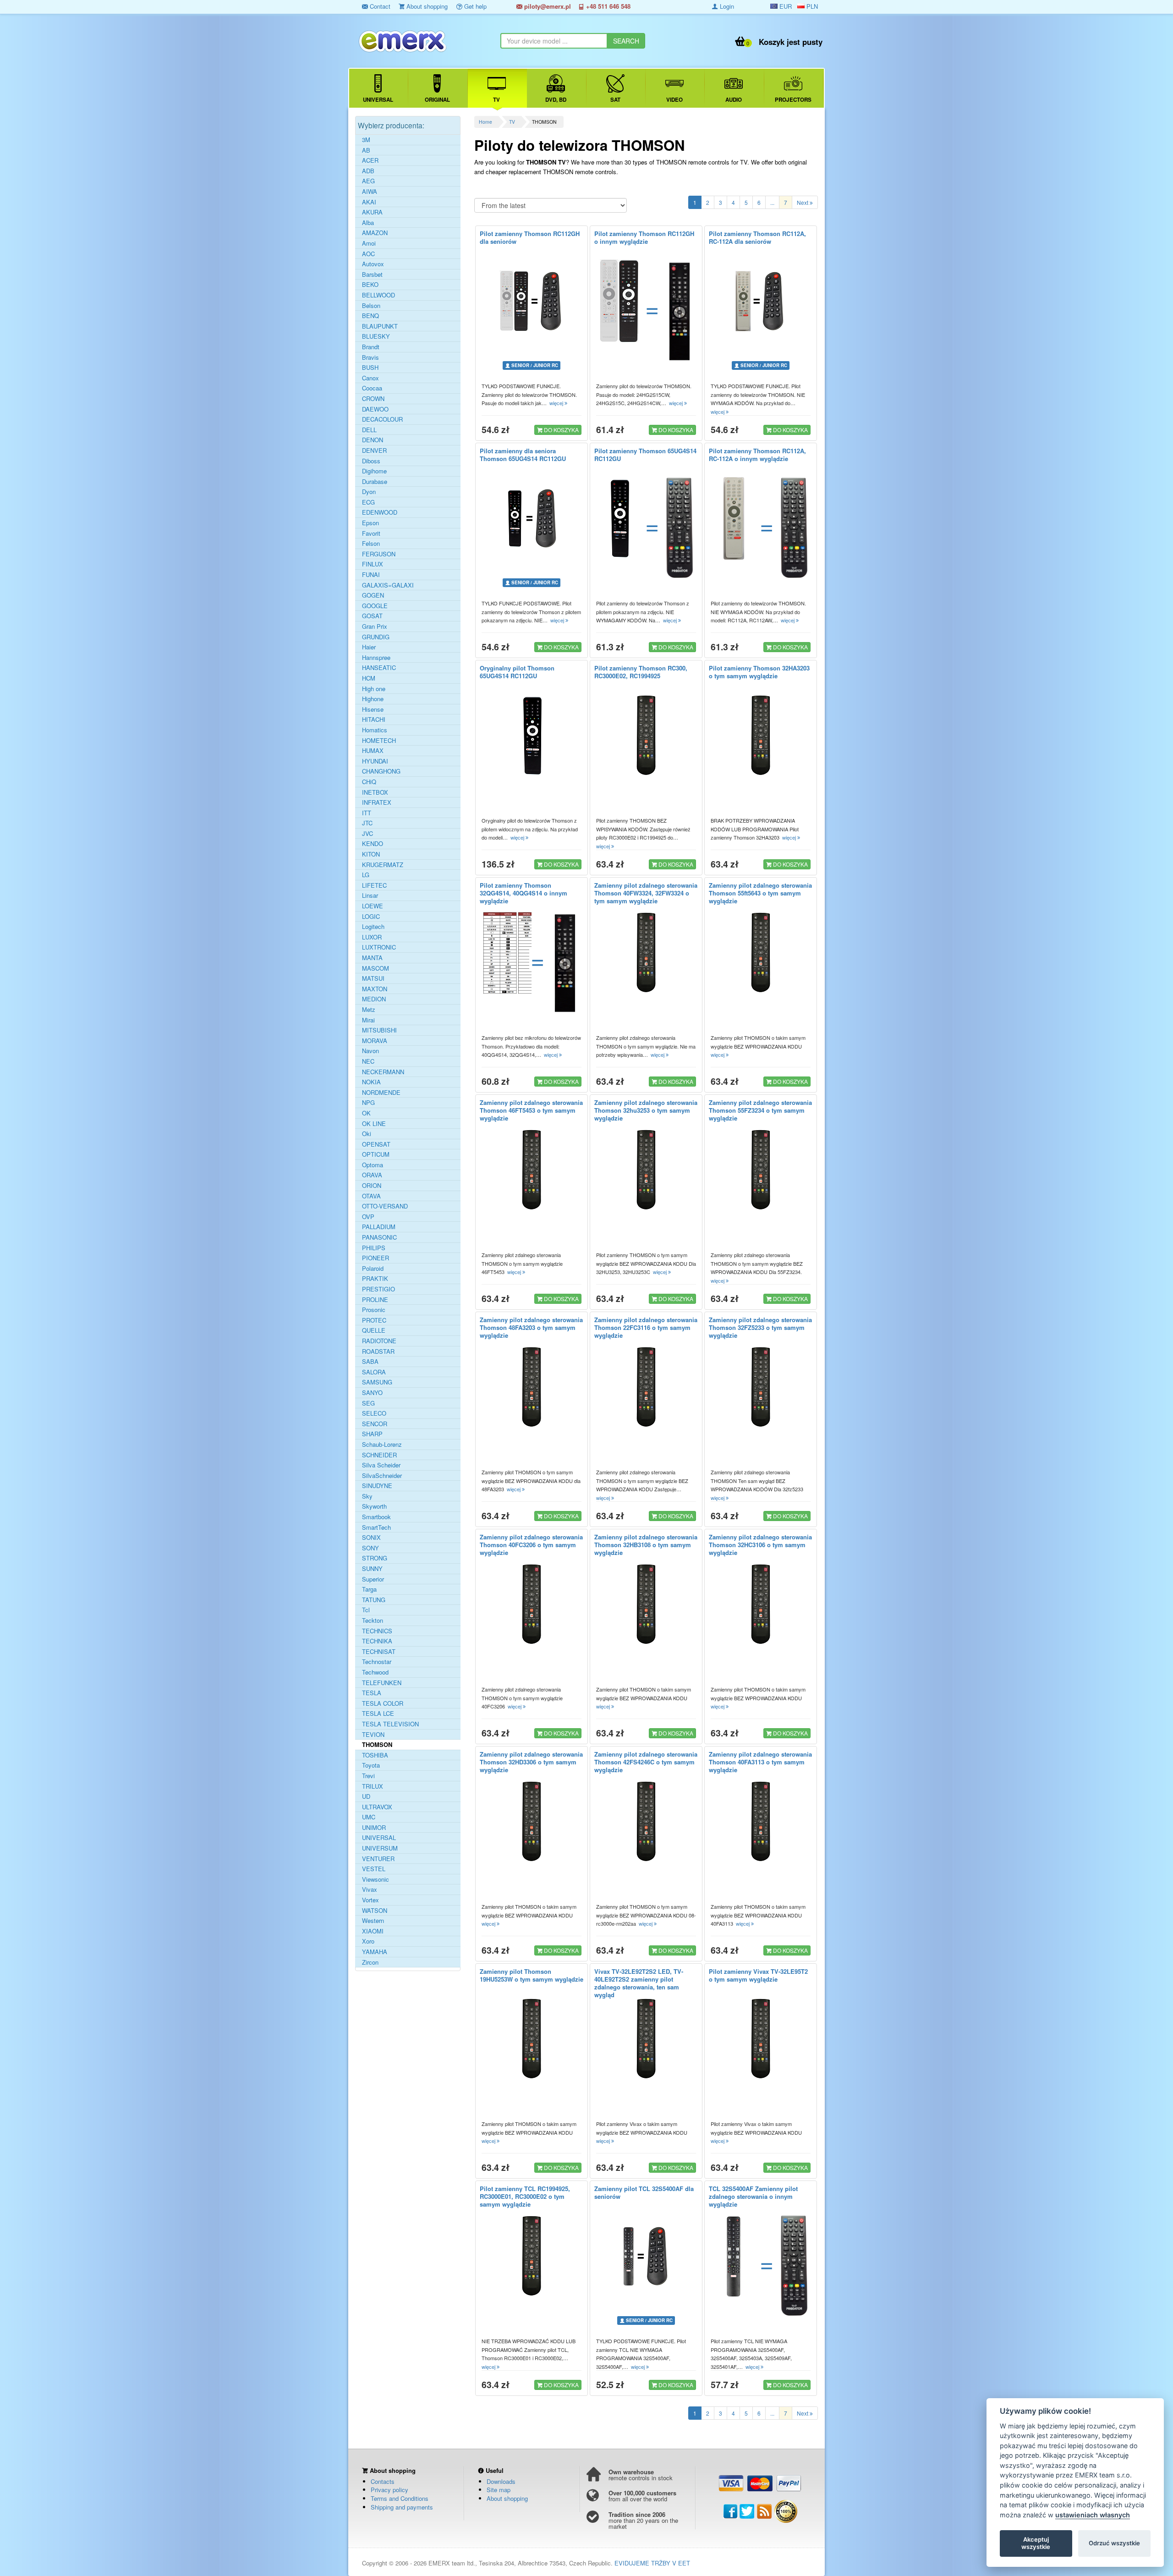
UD (366, 1796)
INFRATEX (377, 802)
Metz (369, 1010)
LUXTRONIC (379, 947)
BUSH (370, 368)
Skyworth (374, 1506)
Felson (371, 544)
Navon (370, 1051)
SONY (370, 1548)
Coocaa (372, 388)
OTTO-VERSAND (385, 1206)
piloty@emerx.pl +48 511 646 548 (576, 6)
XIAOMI (373, 1931)
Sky (367, 1496)
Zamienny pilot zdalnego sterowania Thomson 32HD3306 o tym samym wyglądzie (531, 1762)
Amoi (369, 243)
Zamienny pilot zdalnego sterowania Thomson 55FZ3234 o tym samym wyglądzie (760, 1110)
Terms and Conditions (400, 2498)
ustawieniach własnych (1093, 2515)
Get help (474, 6)
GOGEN (373, 595)
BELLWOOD (378, 295)
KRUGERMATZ (383, 865)
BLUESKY (376, 336)
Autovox (373, 264)
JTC (367, 823)
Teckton (373, 1620)
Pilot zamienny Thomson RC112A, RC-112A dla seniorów (757, 237)
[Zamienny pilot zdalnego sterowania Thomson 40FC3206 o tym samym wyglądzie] (532, 1604)
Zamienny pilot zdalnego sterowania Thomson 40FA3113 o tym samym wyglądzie (760, 1762)
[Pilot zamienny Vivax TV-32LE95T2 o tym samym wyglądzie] (761, 2039)
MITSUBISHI (379, 1030)
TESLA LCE (378, 1714)
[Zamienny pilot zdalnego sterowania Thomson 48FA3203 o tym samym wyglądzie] (532, 1387)
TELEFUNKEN (382, 1683)
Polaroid (373, 1269)
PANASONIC (379, 1237)
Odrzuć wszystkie (1114, 2543)
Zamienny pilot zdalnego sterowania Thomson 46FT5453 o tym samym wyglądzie (531, 1110)
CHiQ (369, 782)
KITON (371, 854)
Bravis (370, 357)
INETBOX (375, 792)
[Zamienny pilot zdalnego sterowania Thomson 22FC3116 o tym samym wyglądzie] (646, 1387)
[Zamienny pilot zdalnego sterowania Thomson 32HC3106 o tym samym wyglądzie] (761, 1604)
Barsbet (372, 275)
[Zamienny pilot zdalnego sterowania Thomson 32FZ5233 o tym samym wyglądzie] (761, 1387)
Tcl (366, 1610)
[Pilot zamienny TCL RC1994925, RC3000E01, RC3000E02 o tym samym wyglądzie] (532, 2256)
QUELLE (374, 1330)
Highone (373, 699)
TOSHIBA (375, 1755)
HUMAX (373, 751)
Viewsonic (375, 1879)
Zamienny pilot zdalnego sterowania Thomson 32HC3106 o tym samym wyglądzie (760, 1545)
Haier (369, 647)
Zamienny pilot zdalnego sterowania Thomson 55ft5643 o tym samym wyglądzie (760, 893)
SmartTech (376, 1527)
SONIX (371, 1538)
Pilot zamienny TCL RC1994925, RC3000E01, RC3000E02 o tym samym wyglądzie (525, 2196)
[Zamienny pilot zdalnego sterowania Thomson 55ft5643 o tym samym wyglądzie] (761, 953)
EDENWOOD (380, 512)
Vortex (370, 1900)
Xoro (368, 1941)
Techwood (375, 1672)
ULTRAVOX (377, 1807)
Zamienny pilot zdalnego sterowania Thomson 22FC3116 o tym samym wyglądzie (646, 1327)
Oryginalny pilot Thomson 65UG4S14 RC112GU (517, 672)
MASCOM (375, 968)
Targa (369, 1589)
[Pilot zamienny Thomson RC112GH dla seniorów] (532, 301)
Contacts (383, 2481)
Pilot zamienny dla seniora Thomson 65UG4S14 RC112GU (523, 455)
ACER (370, 160)
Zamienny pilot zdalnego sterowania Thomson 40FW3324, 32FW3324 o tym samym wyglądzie (646, 893)
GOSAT (372, 616)
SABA (370, 1362)
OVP (368, 1217)
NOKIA (371, 1082)
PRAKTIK (375, 1279)
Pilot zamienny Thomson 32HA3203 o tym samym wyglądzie (759, 672)
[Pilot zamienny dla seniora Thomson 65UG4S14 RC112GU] (532, 518)
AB (366, 150)
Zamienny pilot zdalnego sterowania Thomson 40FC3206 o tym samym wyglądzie (531, 1545)
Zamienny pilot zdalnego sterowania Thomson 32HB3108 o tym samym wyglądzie (646, 1545)
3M (366, 140)
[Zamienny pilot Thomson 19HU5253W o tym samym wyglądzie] (532, 2039)
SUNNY (372, 1569)
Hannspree (376, 658)
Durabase (375, 482)
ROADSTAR (378, 1351)
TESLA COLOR (383, 1703)
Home (485, 122)
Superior (373, 1579)
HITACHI (374, 720)
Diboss (371, 461)
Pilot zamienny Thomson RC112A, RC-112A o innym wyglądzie (757, 455)
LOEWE (373, 906)
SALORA (374, 1372)
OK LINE (374, 1124)
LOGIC (371, 917)
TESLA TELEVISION (390, 1724)
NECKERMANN (383, 1072)
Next (803, 202)
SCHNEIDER (379, 1455)
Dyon (369, 492)
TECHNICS (377, 1631)
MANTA (372, 958)
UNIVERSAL (379, 1838)
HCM (369, 678)
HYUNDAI (375, 761)
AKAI (369, 202)
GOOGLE (375, 606)
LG (366, 875)
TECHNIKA (377, 1641)
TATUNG (374, 1600)
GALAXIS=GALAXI (388, 585)
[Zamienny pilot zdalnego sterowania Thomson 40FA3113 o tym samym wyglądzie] (761, 1822)
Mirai (368, 1020)
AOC (368, 254)
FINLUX (373, 564)
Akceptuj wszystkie (1036, 2543)
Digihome (374, 471)
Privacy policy (389, 2490)
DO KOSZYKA (561, 430)
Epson (370, 523)
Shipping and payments (402, 2507)
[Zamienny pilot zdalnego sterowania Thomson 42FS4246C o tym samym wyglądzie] (646, 1822)
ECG (368, 502)
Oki (367, 1134)
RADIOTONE (379, 1341)
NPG (368, 1103)
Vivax (370, 1889)
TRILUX (373, 1786)
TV (512, 122)
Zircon (370, 1962)
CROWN (373, 399)
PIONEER (375, 1258)
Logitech (373, 927)
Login (726, 6)
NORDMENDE (381, 1093)
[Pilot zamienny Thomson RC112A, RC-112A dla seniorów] (761, 301)
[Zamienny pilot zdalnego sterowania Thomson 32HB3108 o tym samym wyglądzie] (646, 1604)
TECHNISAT (379, 1652)
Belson (371, 306)
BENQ (370, 316)
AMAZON (375, 233)
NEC (368, 1061)
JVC (367, 834)
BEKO (370, 285)
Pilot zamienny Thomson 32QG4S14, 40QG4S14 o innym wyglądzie (523, 893)
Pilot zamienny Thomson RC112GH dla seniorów (530, 237)
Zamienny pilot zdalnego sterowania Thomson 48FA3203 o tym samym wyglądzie (531, 1327)
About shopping (426, 6)
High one (374, 689)
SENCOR (375, 1424)
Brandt (371, 347)
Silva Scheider (381, 1465)
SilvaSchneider (382, 1476)
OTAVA (371, 1196)
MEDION (374, 999)
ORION (372, 1186)
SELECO (374, 1413)
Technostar (377, 1662)
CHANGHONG (381, 771)
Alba (368, 223)
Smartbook (376, 1517)
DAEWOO (375, 409)
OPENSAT (376, 1144)
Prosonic (374, 1310)
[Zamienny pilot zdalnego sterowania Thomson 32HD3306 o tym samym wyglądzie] (532, 1822)
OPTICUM (376, 1154)
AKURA (372, 212)
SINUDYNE (377, 1486)
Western (373, 1921)
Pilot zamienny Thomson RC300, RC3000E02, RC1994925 (641, 672)
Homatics (375, 730)
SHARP (372, 1434)
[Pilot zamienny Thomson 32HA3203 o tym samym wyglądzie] (761, 736)
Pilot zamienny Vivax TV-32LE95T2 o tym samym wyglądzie (758, 1975)
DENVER (374, 450)
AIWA (370, 192)
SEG (368, 1403)
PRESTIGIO (378, 1289)
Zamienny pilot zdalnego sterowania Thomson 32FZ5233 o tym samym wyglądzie (760, 1327)
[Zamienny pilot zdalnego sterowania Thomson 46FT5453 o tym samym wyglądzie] (532, 1170)
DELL (369, 430)
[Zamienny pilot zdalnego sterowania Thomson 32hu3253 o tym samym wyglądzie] (646, 1170)
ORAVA (372, 1175)
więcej (557, 403)
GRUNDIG (376, 637)
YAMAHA (375, 1952)
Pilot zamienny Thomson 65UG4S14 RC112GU (645, 455)
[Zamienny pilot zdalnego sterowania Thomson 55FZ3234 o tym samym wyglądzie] (761, 1170)
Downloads (501, 2481)
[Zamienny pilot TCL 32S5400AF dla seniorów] (646, 2256)
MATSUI (373, 978)
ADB (368, 171)
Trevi (368, 1776)
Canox (370, 378)
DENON (373, 440)
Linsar (370, 895)
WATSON (375, 1911)
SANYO (372, 1393)
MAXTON (375, 989)
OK (366, 1113)
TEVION (373, 1735)
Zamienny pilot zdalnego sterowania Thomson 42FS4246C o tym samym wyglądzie (646, 1762)
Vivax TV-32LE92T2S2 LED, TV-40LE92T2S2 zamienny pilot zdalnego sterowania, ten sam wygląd (639, 1983)
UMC (369, 1817)
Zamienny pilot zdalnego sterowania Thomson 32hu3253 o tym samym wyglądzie (646, 1110)
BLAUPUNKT (380, 326)
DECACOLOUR (382, 419)
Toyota (371, 1765)
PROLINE (375, 1300)
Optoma (373, 1165)
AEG (368, 181)
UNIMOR (374, 1828)
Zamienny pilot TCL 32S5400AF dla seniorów (644, 2192)
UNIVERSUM (380, 1848)
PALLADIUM (379, 1227)
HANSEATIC (379, 668)
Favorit (371, 533)
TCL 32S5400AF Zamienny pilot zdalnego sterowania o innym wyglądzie (753, 2196)
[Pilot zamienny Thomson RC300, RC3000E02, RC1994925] (646, 736)
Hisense (373, 709)
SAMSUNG (377, 1382)
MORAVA (375, 1041)
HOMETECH (379, 741)
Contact (379, 6)
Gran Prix (375, 626)
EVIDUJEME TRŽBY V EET (652, 2563)
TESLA (372, 1693)
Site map (499, 2490)
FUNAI (371, 575)
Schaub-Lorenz (382, 1445)
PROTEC (374, 1320)
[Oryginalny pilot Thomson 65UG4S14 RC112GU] (532, 736)
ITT (367, 813)
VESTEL (374, 1869)
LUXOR (372, 937)
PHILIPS (374, 1248)
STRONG (375, 1558)
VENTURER (378, 1859)
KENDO (373, 844)
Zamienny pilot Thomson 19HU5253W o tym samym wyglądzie (532, 1975)
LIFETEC (374, 885)
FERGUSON (379, 554)
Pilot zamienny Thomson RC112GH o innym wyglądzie (644, 237)
